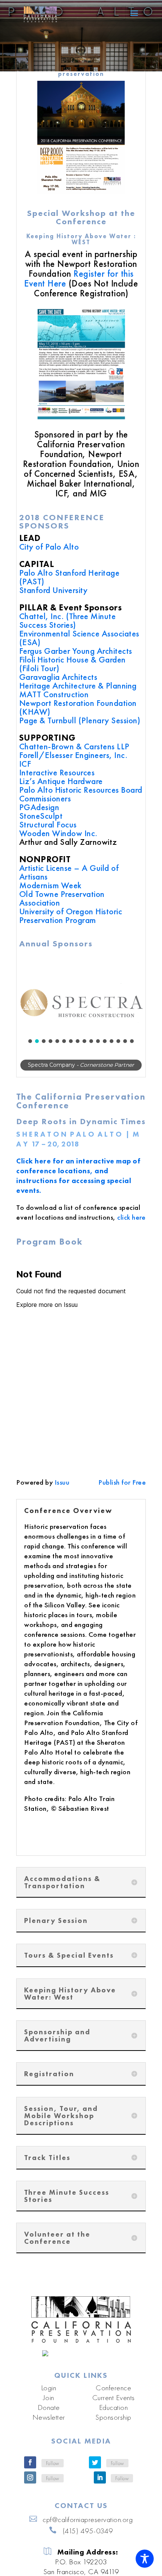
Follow (53, 2470)
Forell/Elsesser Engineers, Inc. (73, 755)
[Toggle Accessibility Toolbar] (145, 2559)
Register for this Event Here (79, 278)
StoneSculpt (41, 816)
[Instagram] (30, 2484)
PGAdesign (39, 807)
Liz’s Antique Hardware (61, 781)
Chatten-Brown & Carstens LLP (74, 746)
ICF (25, 764)
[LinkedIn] (100, 2484)
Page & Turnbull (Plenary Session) (80, 720)
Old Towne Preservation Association (62, 898)
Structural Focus (48, 824)
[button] (81, 1002)
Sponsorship (113, 2424)
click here (131, 1224)
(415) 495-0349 (88, 2537)
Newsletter (49, 2424)
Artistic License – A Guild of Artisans (69, 872)
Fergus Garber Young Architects (76, 651)
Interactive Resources (57, 772)
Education (114, 2414)
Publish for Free (122, 1489)
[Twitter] (95, 2469)
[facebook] (30, 2469)
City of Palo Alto (49, 547)
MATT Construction (54, 694)
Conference (113, 2394)
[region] (81, 1016)
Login (49, 2394)
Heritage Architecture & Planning (78, 686)
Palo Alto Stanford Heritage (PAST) (70, 577)
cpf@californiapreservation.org (88, 2526)
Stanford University (53, 590)
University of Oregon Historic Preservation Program (71, 916)
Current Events (114, 2404)
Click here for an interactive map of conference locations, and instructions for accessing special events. (78, 1183)
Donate (49, 2414)
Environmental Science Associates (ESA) (79, 638)
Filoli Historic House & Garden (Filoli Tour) (73, 664)
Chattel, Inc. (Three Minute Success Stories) (68, 620)
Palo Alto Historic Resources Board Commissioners (81, 794)
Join (49, 2404)
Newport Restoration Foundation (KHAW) (78, 707)
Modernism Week (50, 885)
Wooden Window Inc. (58, 833)
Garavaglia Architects (58, 677)
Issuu (62, 1489)
